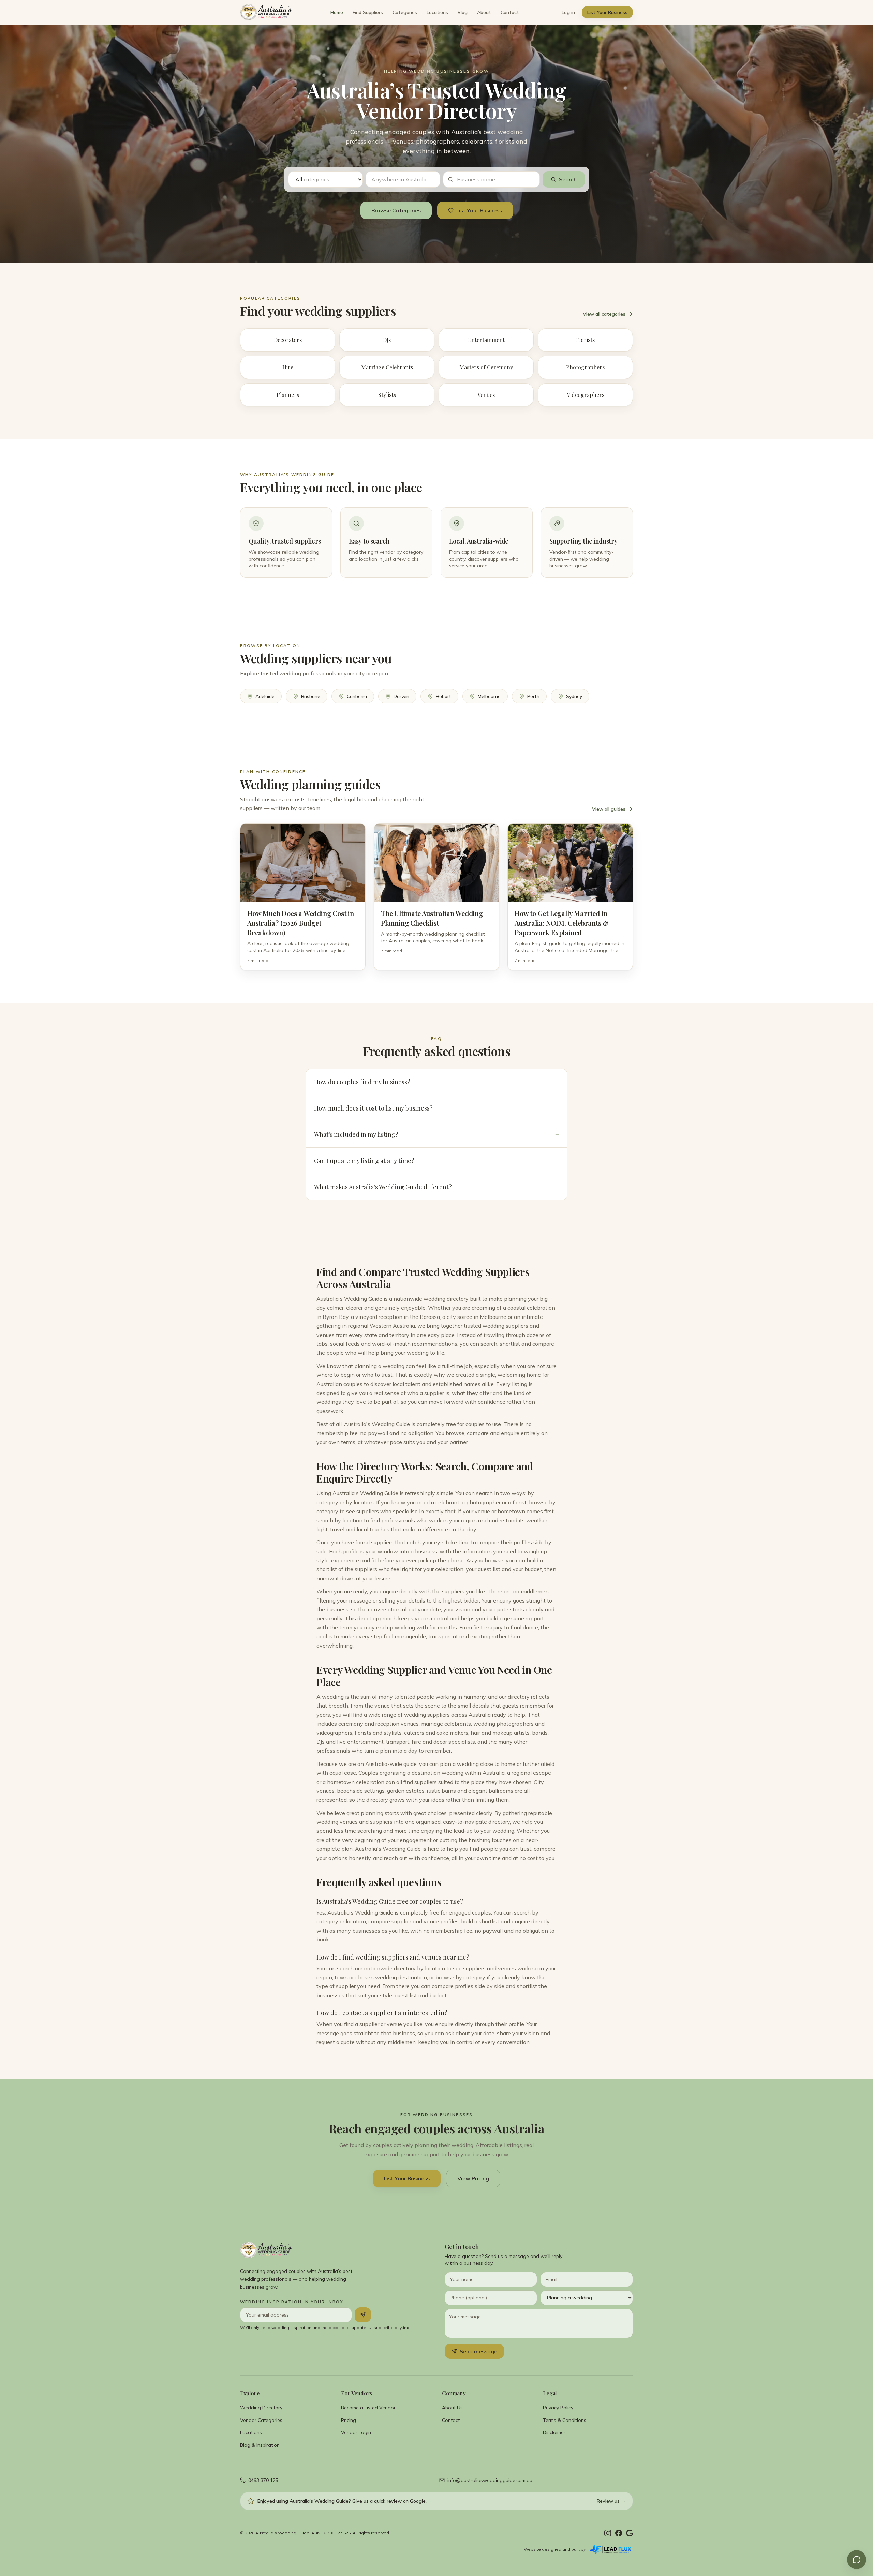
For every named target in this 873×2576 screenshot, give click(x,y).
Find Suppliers (368, 12)
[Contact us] (857, 2560)
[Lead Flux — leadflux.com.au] (611, 2549)
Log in (568, 12)
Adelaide (265, 696)
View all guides (609, 809)
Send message (478, 2351)
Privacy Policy (558, 2408)
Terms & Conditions (565, 2420)
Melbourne (489, 696)
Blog (463, 12)
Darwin (401, 696)
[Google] (630, 2533)
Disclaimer (554, 2432)
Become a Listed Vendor (368, 2408)
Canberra (357, 696)
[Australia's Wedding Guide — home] (266, 12)
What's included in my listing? (436, 1134)
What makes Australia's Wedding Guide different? (436, 1187)
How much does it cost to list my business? (436, 1108)
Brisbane (311, 696)
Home (337, 12)
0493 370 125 (263, 2480)
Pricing (349, 2420)
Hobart (443, 696)
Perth (533, 696)
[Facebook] (619, 2533)
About (484, 12)
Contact (510, 12)
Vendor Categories (261, 2420)
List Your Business (607, 12)
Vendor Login (356, 2432)
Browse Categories (396, 210)
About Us (452, 2408)
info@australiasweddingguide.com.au (490, 2480)
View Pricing (473, 2178)
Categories (405, 12)
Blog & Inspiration (260, 2445)
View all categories (604, 314)
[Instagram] (608, 2533)
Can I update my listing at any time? (436, 1161)
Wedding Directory (261, 2408)
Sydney (574, 696)
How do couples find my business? (436, 1082)
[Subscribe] (363, 2315)
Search (568, 179)
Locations (437, 12)
